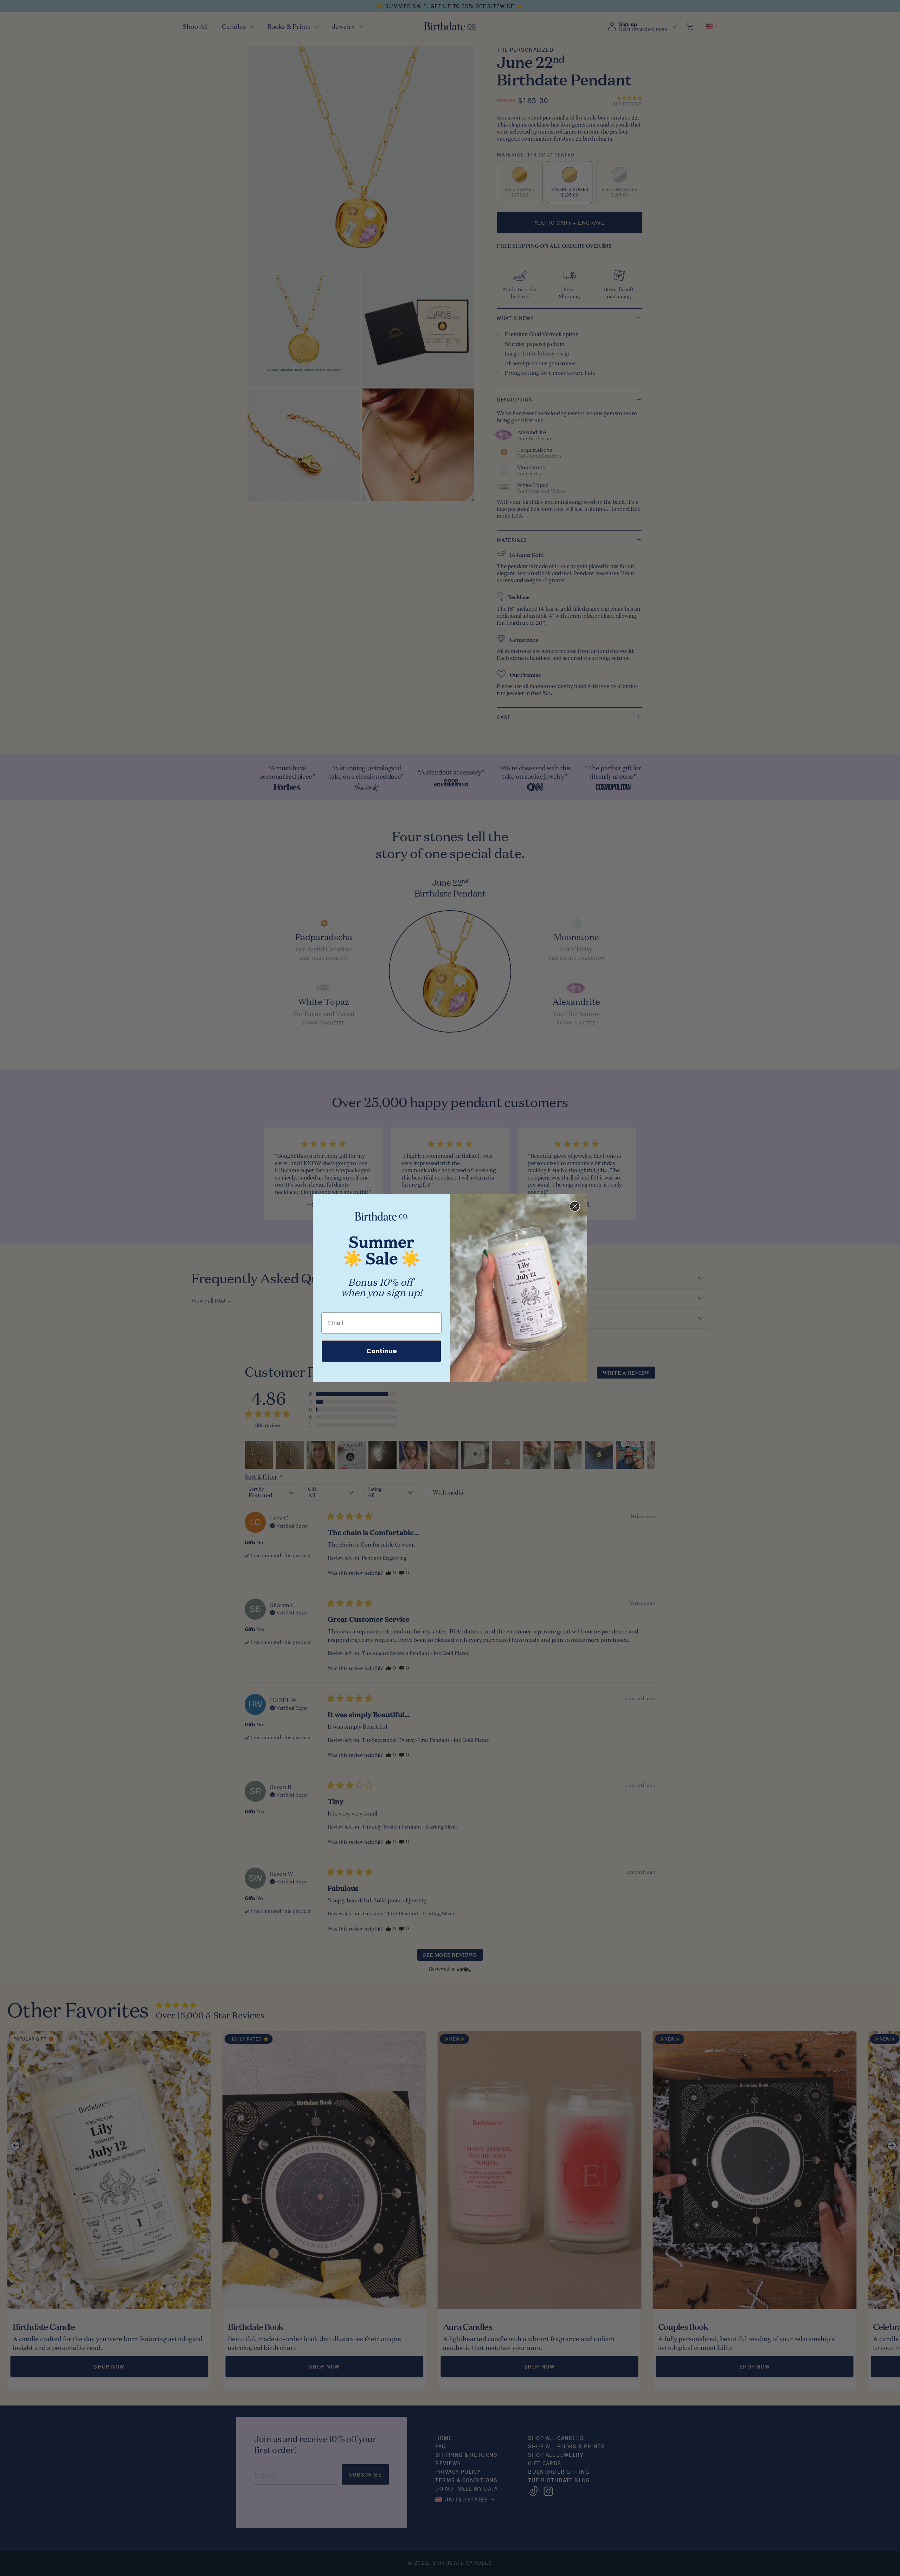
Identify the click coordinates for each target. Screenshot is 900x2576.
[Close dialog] (575, 1206)
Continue (382, 1351)
